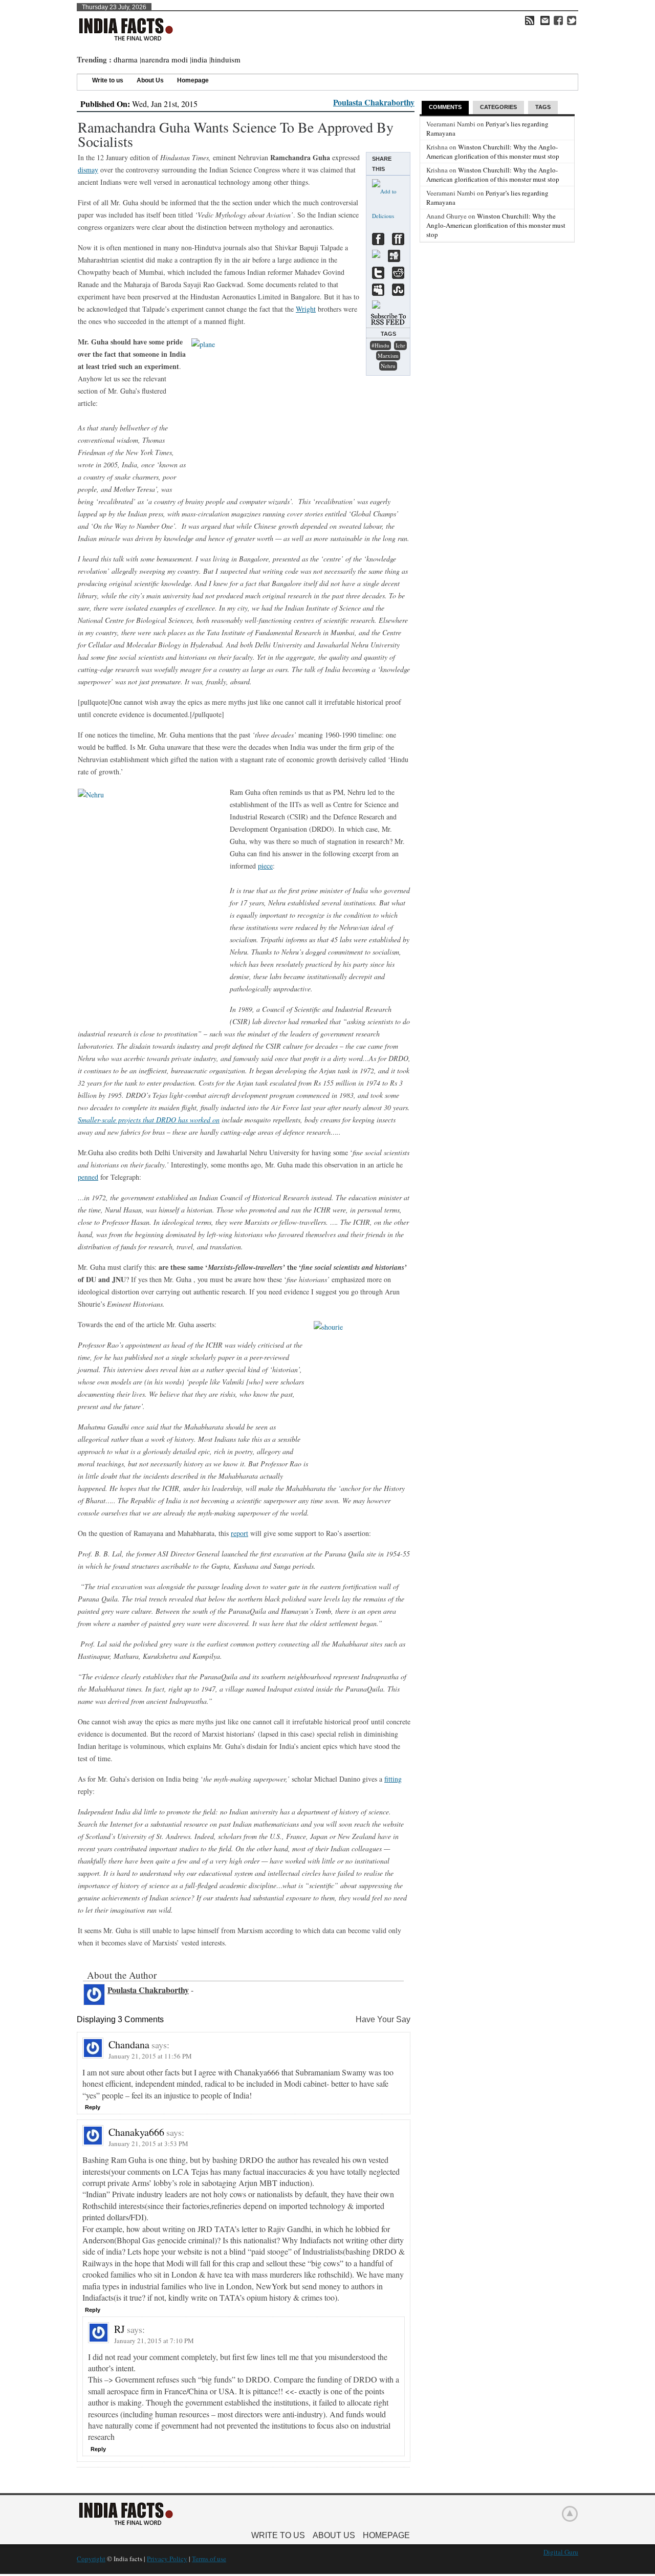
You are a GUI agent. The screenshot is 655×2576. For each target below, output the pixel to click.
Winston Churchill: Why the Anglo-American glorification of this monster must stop (493, 151)
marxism (388, 355)
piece (265, 866)
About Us (150, 80)
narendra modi (165, 59)
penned (88, 1177)
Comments (445, 107)
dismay (88, 170)
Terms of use (209, 2559)
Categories (498, 107)
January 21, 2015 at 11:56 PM (150, 2056)
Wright (306, 309)
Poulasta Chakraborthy (374, 102)
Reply (93, 2107)
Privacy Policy (167, 2559)
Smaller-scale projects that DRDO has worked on (149, 1120)
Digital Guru (561, 2552)
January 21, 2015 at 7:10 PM (154, 2341)
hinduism (226, 59)
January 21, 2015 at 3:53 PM (148, 2144)
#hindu (380, 345)
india (199, 59)
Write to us (108, 80)
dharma (126, 59)
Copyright (91, 2559)
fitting (393, 1779)
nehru (388, 366)
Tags (543, 107)
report (239, 1533)
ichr (400, 345)
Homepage (193, 80)
